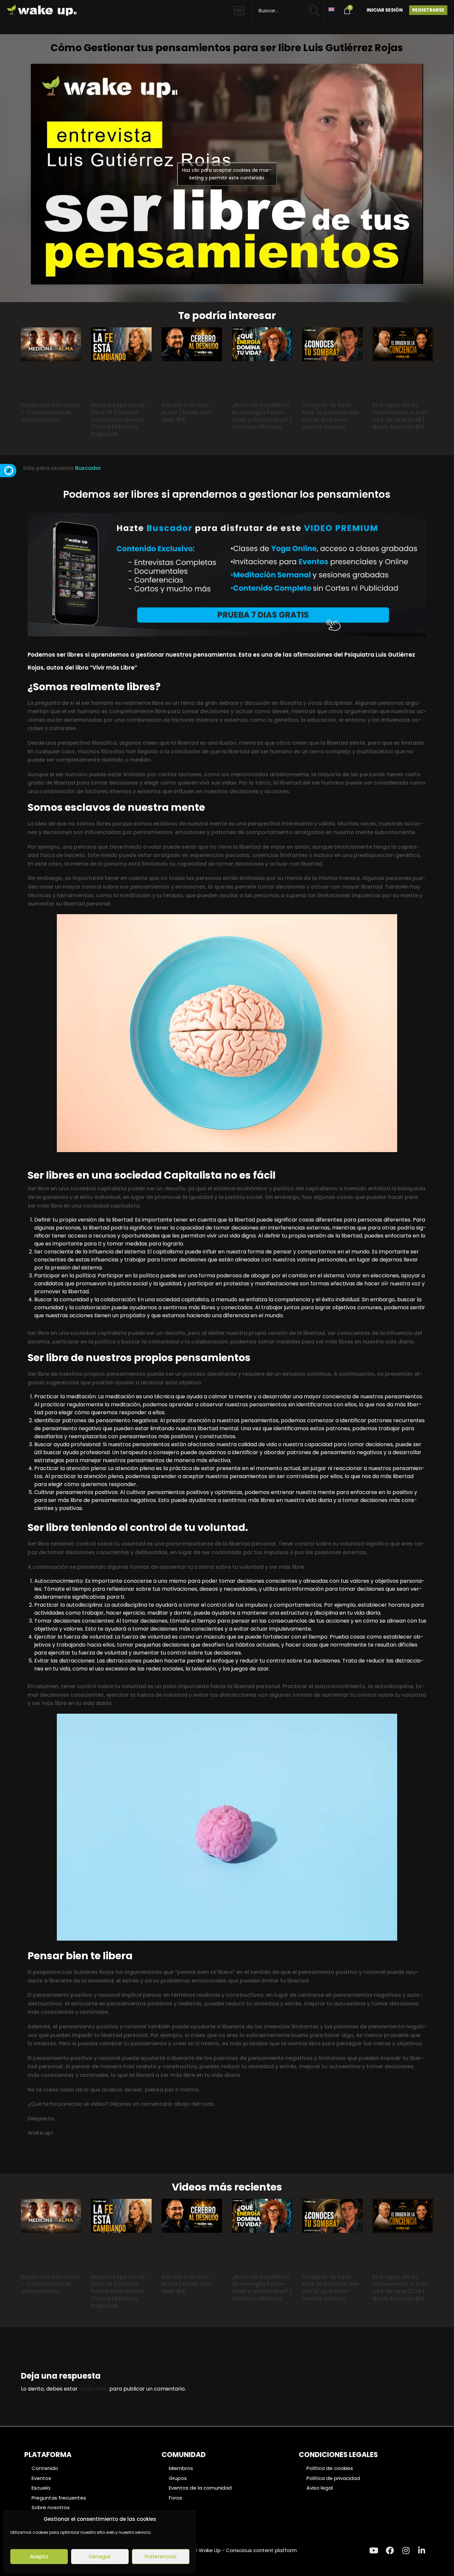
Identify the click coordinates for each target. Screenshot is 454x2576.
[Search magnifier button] (317, 7)
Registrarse (428, 10)
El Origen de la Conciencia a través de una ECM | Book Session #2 (400, 416)
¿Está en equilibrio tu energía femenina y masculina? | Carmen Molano (262, 416)
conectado (94, 2389)
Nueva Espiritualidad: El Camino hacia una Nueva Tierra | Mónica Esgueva (119, 419)
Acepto (39, 2557)
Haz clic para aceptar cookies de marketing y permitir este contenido (227, 174)
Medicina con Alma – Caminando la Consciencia (51, 412)
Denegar (100, 2557)
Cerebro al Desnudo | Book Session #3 (188, 412)
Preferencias (161, 2557)
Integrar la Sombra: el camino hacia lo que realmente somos (331, 416)
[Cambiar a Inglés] (331, 9)
